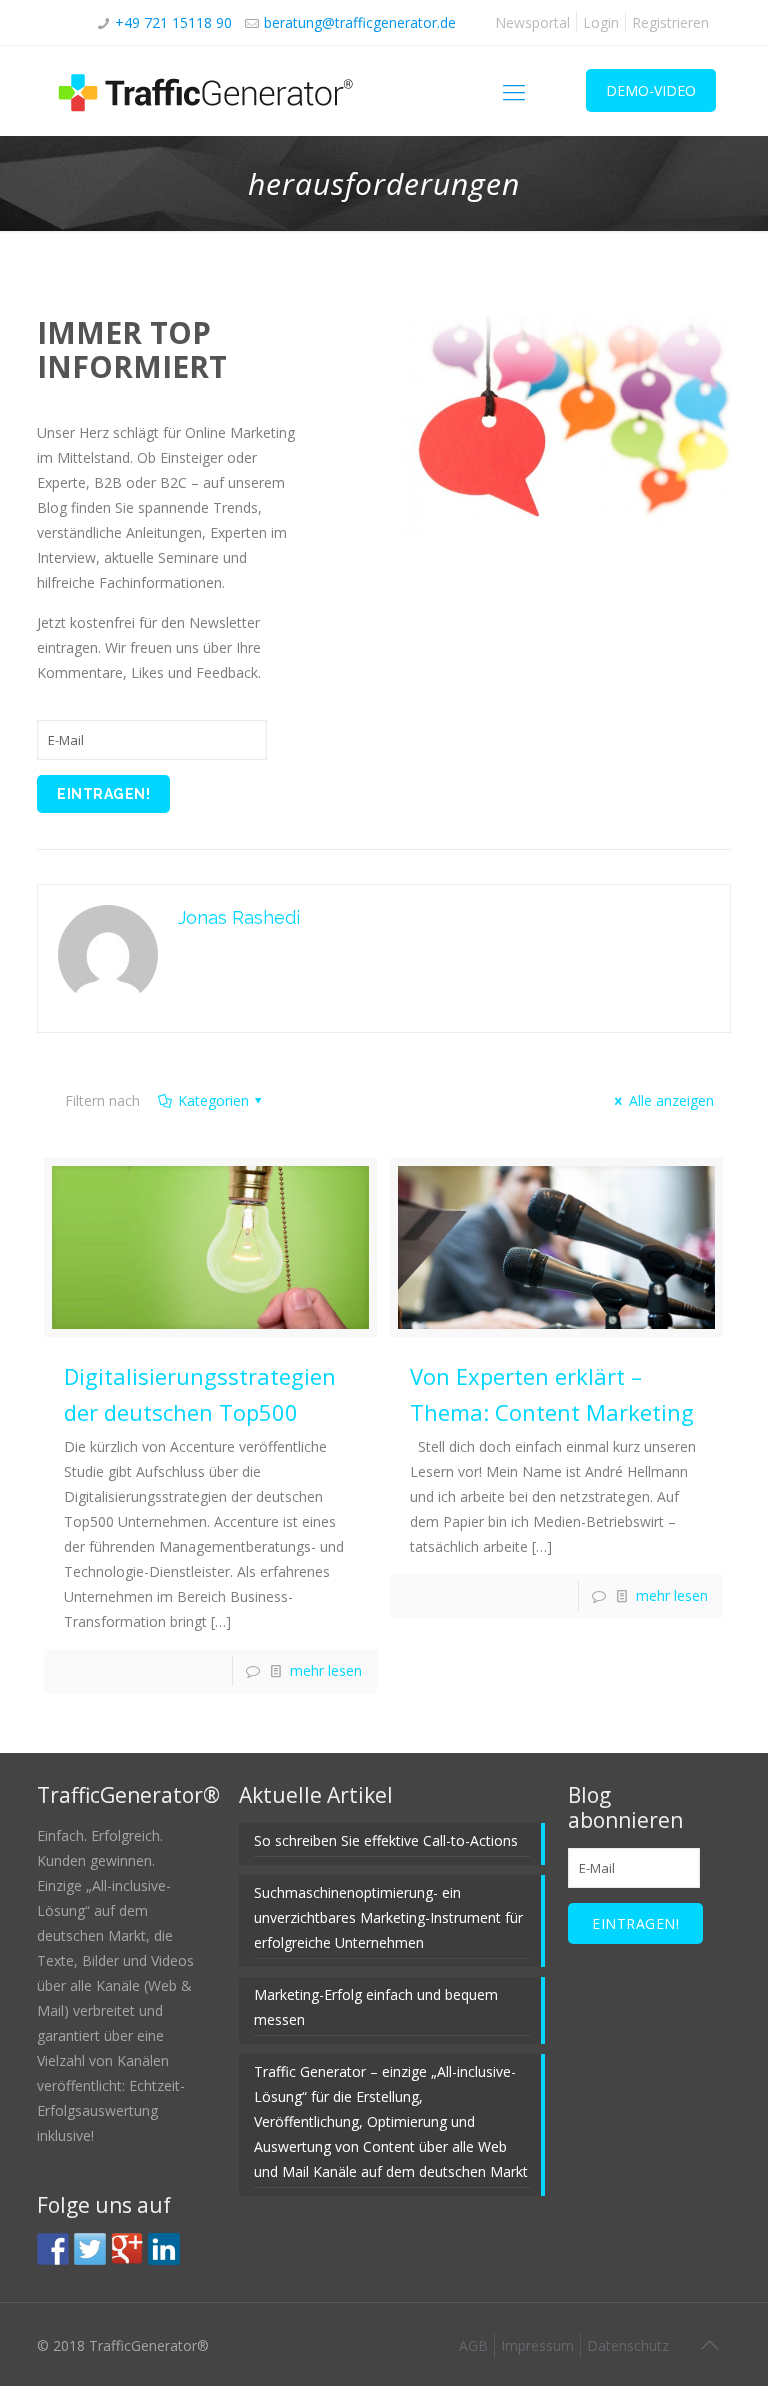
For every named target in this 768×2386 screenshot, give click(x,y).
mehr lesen (326, 1670)
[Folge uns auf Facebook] (53, 2249)
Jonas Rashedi (239, 917)
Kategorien (213, 1100)
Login (601, 22)
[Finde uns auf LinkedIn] (164, 2249)
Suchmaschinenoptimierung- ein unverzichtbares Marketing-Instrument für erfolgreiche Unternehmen (388, 1917)
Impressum (537, 2345)
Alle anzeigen (671, 1100)
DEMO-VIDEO (651, 90)
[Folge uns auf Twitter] (90, 2249)
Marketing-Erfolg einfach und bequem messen (376, 2007)
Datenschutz (628, 2345)
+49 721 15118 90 (173, 22)
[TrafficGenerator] (207, 91)
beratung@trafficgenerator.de (360, 22)
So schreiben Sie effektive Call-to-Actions (386, 1840)
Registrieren (670, 22)
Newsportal (532, 22)
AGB (473, 2345)
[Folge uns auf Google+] (127, 2249)
